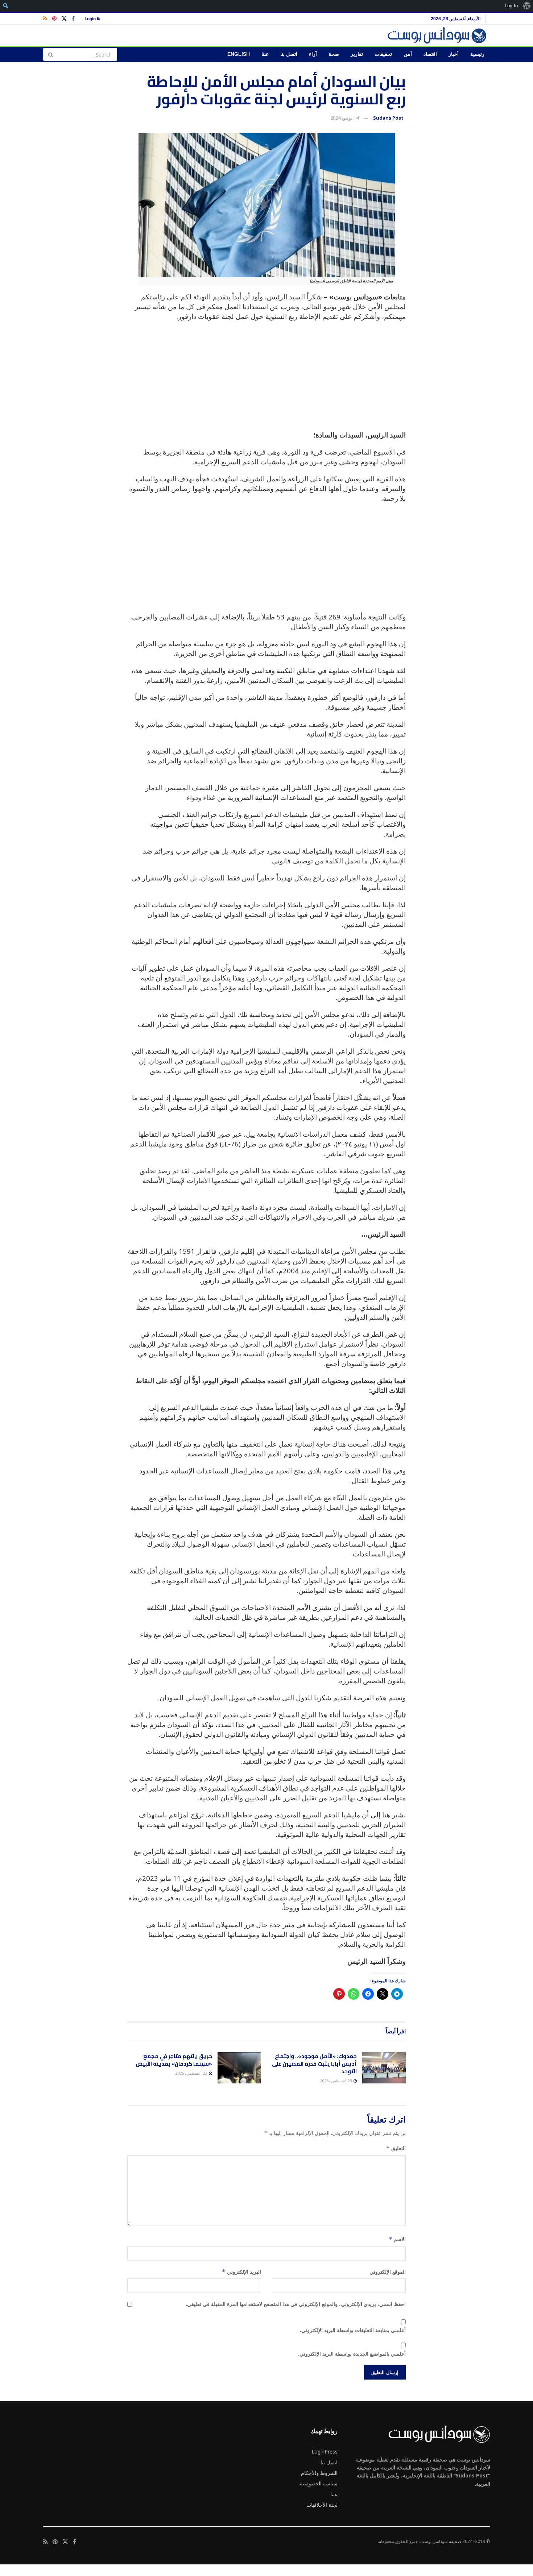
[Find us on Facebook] (73, 19)
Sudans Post (388, 118)
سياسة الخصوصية (319, 2483)
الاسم (397, 2239)
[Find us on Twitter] (64, 19)
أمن (408, 54)
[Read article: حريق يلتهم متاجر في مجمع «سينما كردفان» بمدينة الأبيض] (239, 2068)
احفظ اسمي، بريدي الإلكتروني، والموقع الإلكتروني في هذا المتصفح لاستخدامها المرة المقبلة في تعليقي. (296, 2304)
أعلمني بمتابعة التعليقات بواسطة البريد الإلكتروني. (353, 2330)
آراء (313, 54)
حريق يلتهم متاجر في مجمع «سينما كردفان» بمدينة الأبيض (174, 2060)
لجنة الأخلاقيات (322, 2505)
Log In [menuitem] (511, 6)
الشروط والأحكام (319, 2473)
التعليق (396, 2148)
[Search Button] (50, 54)
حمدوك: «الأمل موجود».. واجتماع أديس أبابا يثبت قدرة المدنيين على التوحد (314, 2064)
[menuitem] (527, 6)
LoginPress (325, 2451)
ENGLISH (239, 54)
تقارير (357, 54)
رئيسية (477, 54)
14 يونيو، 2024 (344, 118)
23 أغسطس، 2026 (336, 2081)
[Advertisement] (266, 379)
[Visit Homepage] (438, 35)
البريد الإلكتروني (241, 2272)
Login (91, 18)
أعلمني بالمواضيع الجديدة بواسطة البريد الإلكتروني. (352, 2354)
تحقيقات (383, 54)
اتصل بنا (289, 54)
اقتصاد (430, 54)
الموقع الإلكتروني (388, 2272)
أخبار (454, 54)
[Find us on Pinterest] (54, 19)
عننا (265, 54)
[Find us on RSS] (45, 19)
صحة (334, 54)
